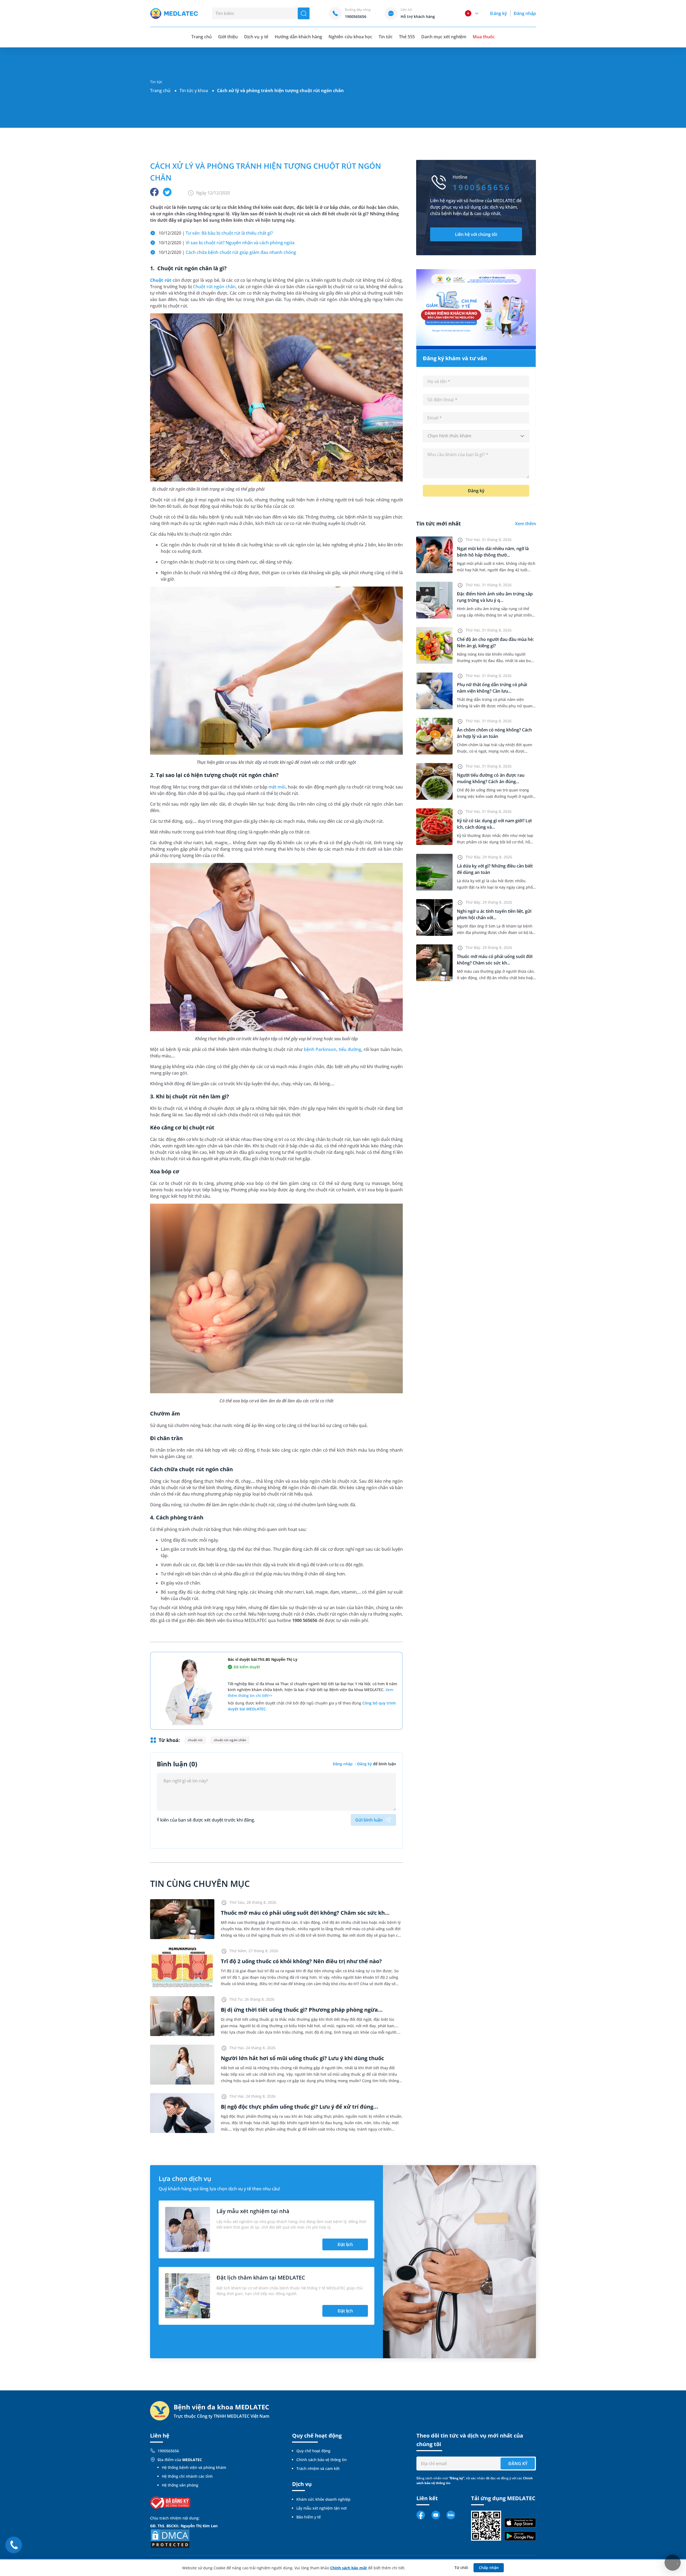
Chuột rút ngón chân (214, 287)
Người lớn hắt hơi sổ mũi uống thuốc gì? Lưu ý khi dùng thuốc (302, 2058)
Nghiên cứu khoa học (350, 37)
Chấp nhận (489, 2568)
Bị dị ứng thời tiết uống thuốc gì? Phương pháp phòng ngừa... (302, 2010)
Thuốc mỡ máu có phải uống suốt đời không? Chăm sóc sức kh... (305, 1913)
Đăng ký (498, 13)
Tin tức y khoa (194, 91)
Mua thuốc (484, 37)
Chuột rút (161, 280)
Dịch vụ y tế (256, 37)
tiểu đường (350, 1049)
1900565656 (168, 2451)
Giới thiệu (228, 37)
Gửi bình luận (369, 1820)
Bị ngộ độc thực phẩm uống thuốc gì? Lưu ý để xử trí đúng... (299, 2107)
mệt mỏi (277, 787)
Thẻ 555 (407, 37)
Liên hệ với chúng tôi (476, 234)
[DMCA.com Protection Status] (170, 2538)
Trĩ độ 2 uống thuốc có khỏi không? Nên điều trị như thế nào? (301, 1961)
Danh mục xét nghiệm (444, 37)
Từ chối (461, 2568)
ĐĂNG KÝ (518, 2464)
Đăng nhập (525, 13)
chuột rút (195, 1740)
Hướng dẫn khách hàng (299, 37)
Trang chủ (160, 91)
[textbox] (476, 436)
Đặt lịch (345, 2244)
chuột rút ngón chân (230, 1740)
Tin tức (386, 37)
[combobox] (476, 436)
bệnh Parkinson (320, 1049)
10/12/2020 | (216, 233)
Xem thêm (525, 524)
